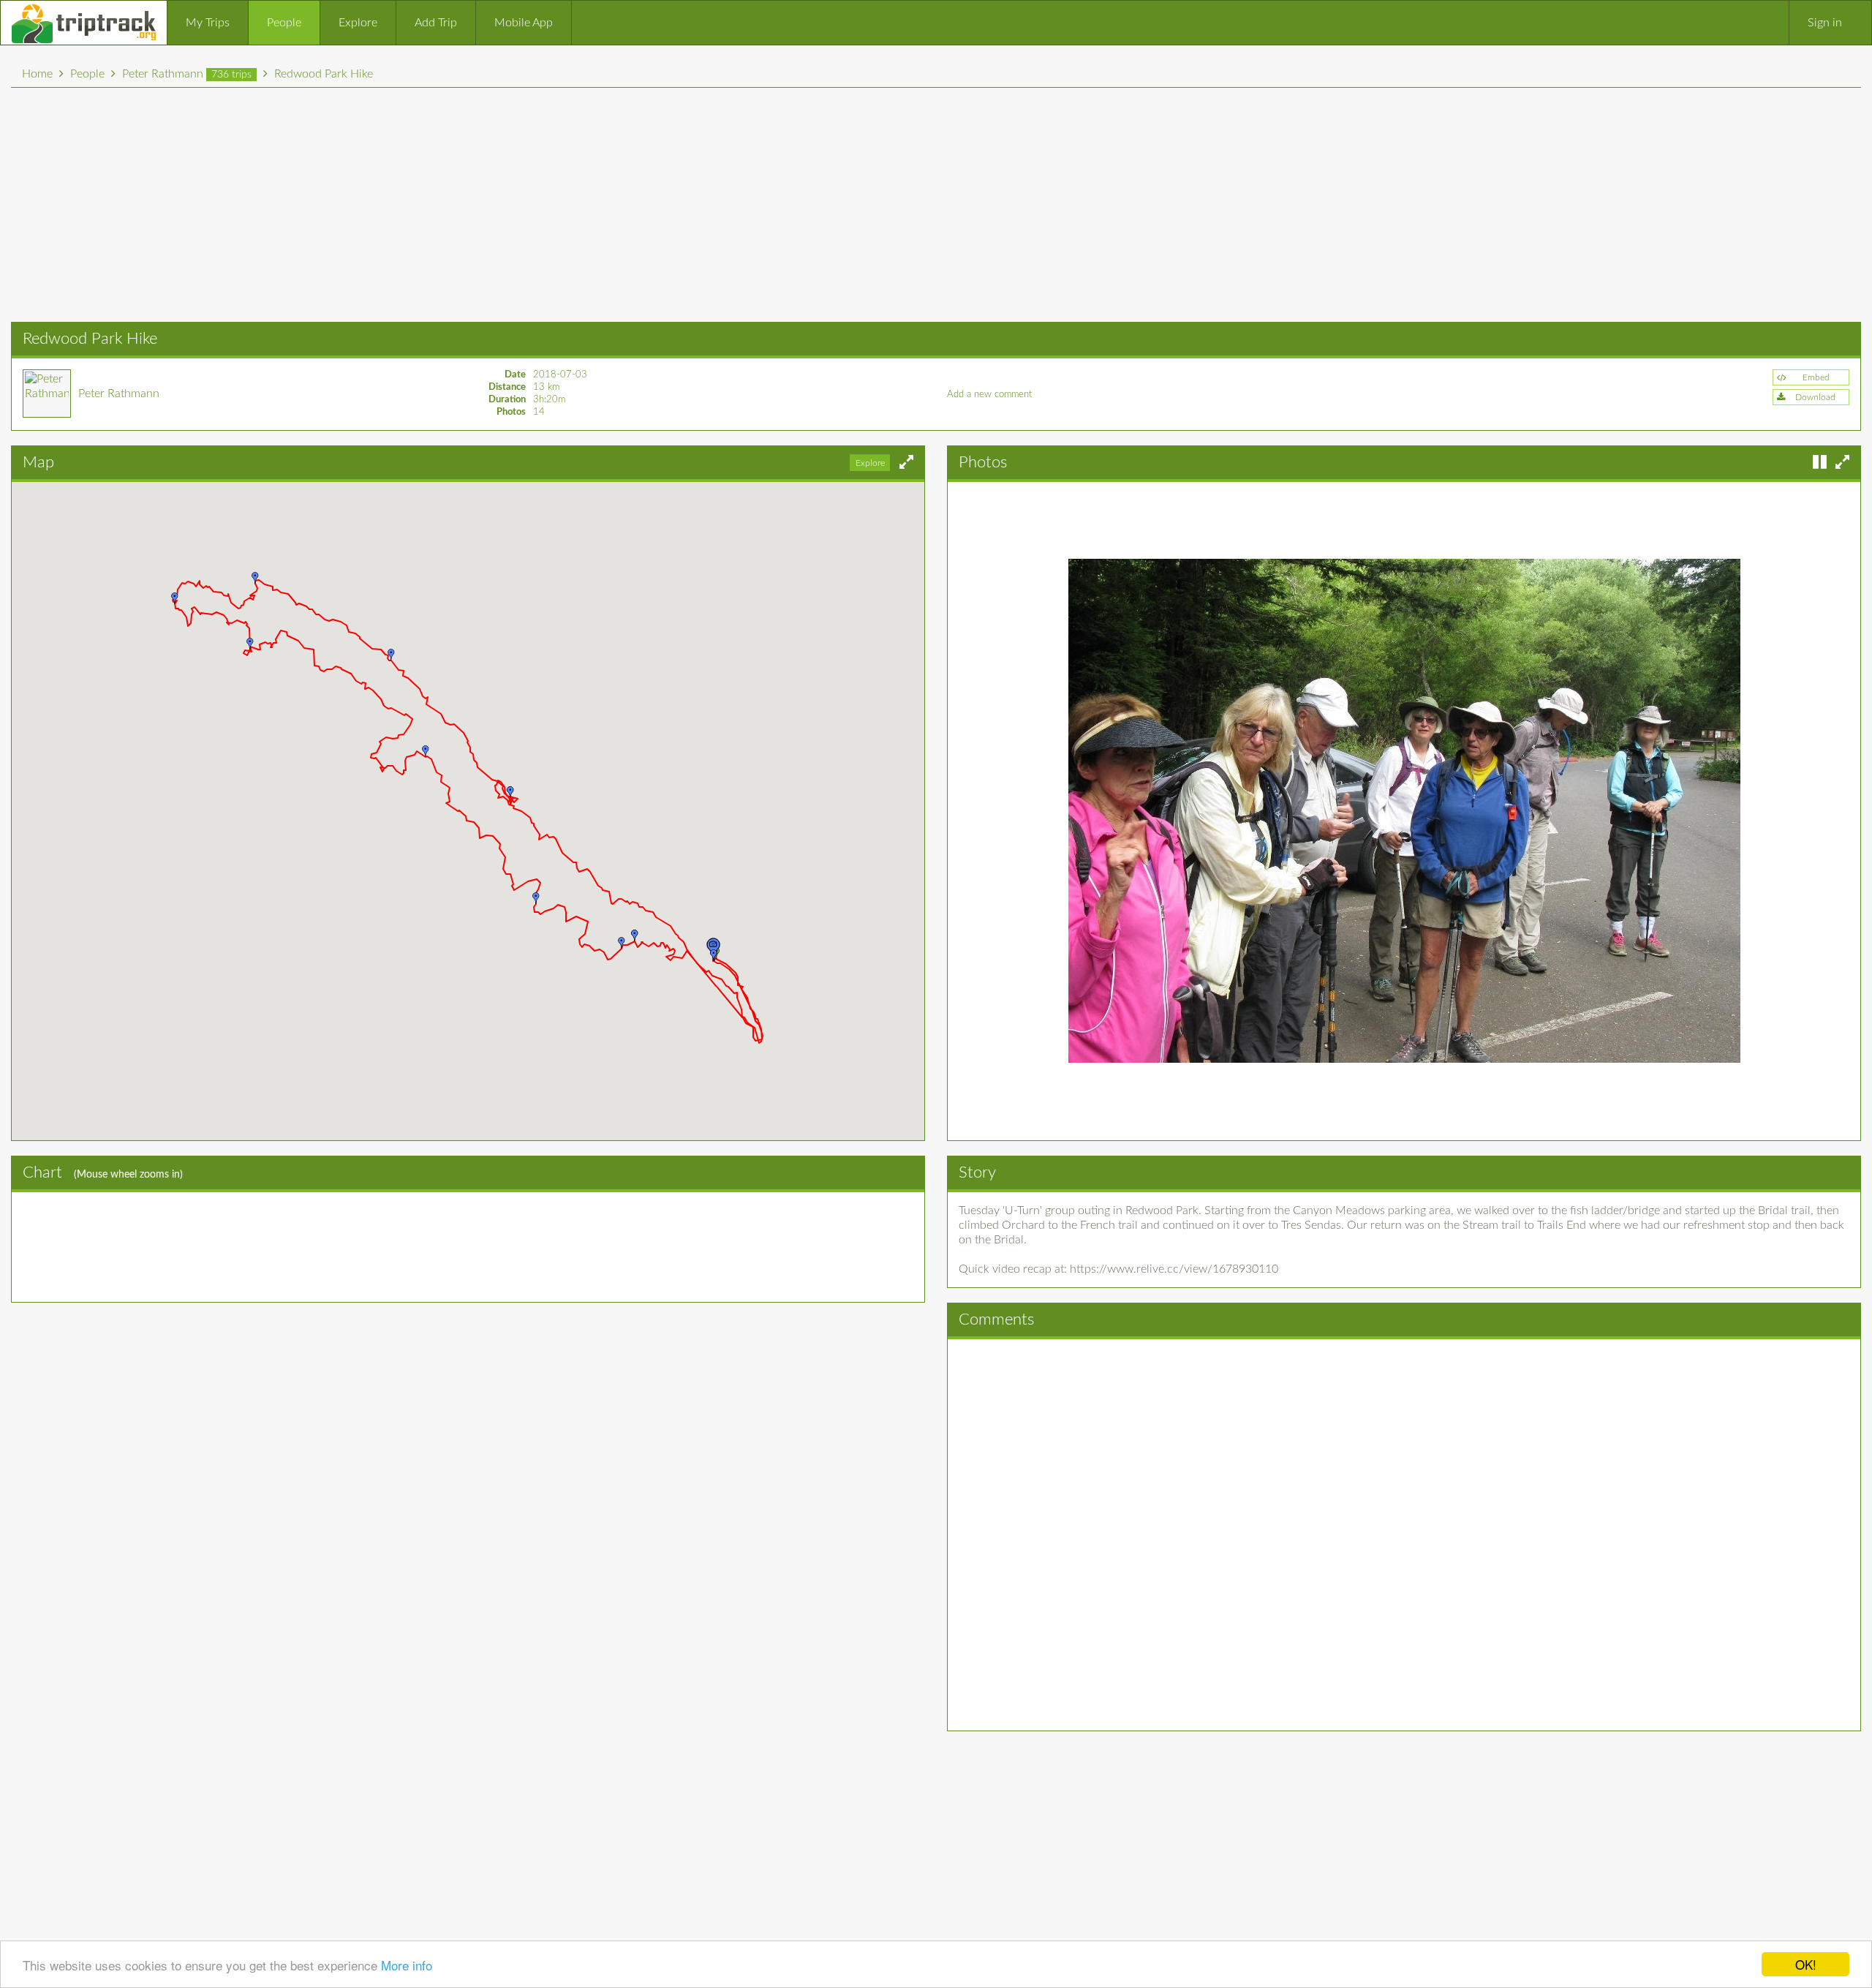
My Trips (208, 23)
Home (37, 74)
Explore (358, 23)
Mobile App (524, 23)
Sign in (1825, 23)
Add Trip (436, 23)
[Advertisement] (936, 205)
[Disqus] (1404, 1533)
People (284, 23)
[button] (1811, 397)
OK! (1806, 1964)
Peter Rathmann (187, 74)
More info (407, 1965)
